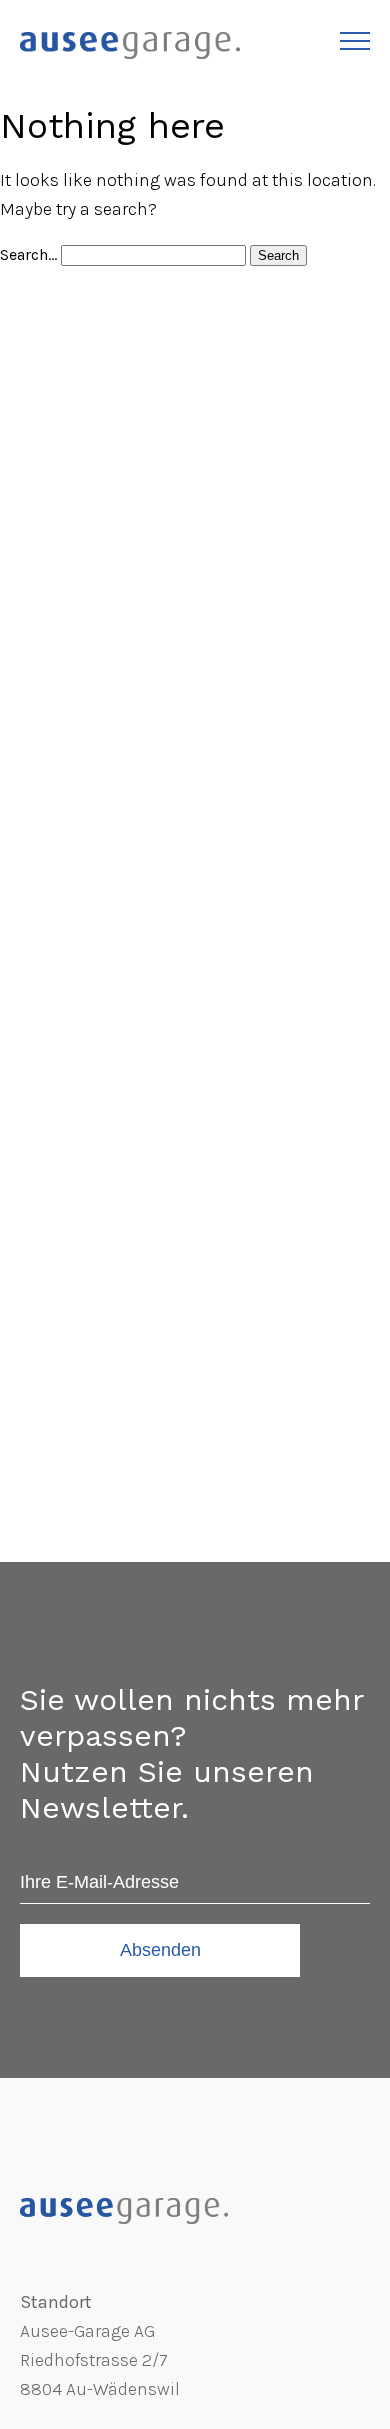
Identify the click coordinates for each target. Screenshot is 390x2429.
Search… (30, 254)
